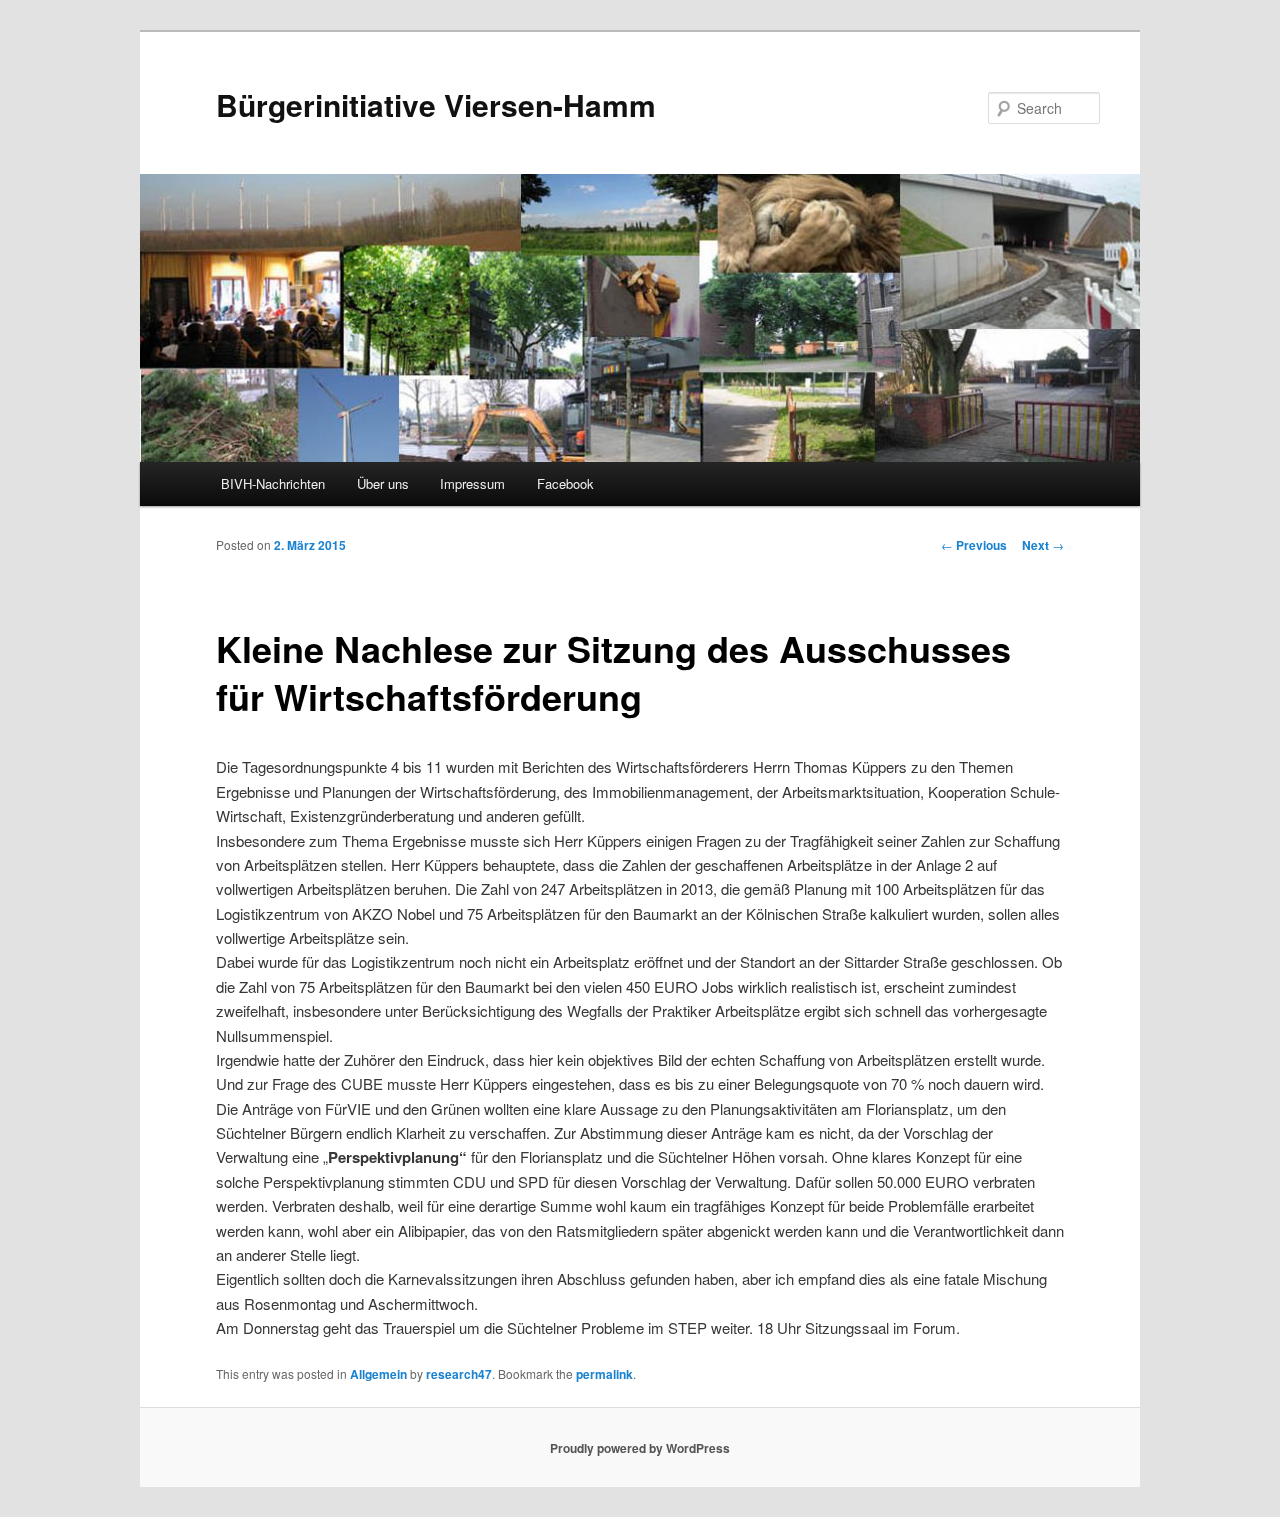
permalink (604, 1374)
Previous (974, 545)
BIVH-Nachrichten (273, 483)
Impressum (472, 483)
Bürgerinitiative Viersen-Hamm (436, 104)
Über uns (383, 483)
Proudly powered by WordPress (640, 1448)
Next (1043, 545)
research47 (459, 1374)
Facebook (565, 483)
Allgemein (378, 1374)
